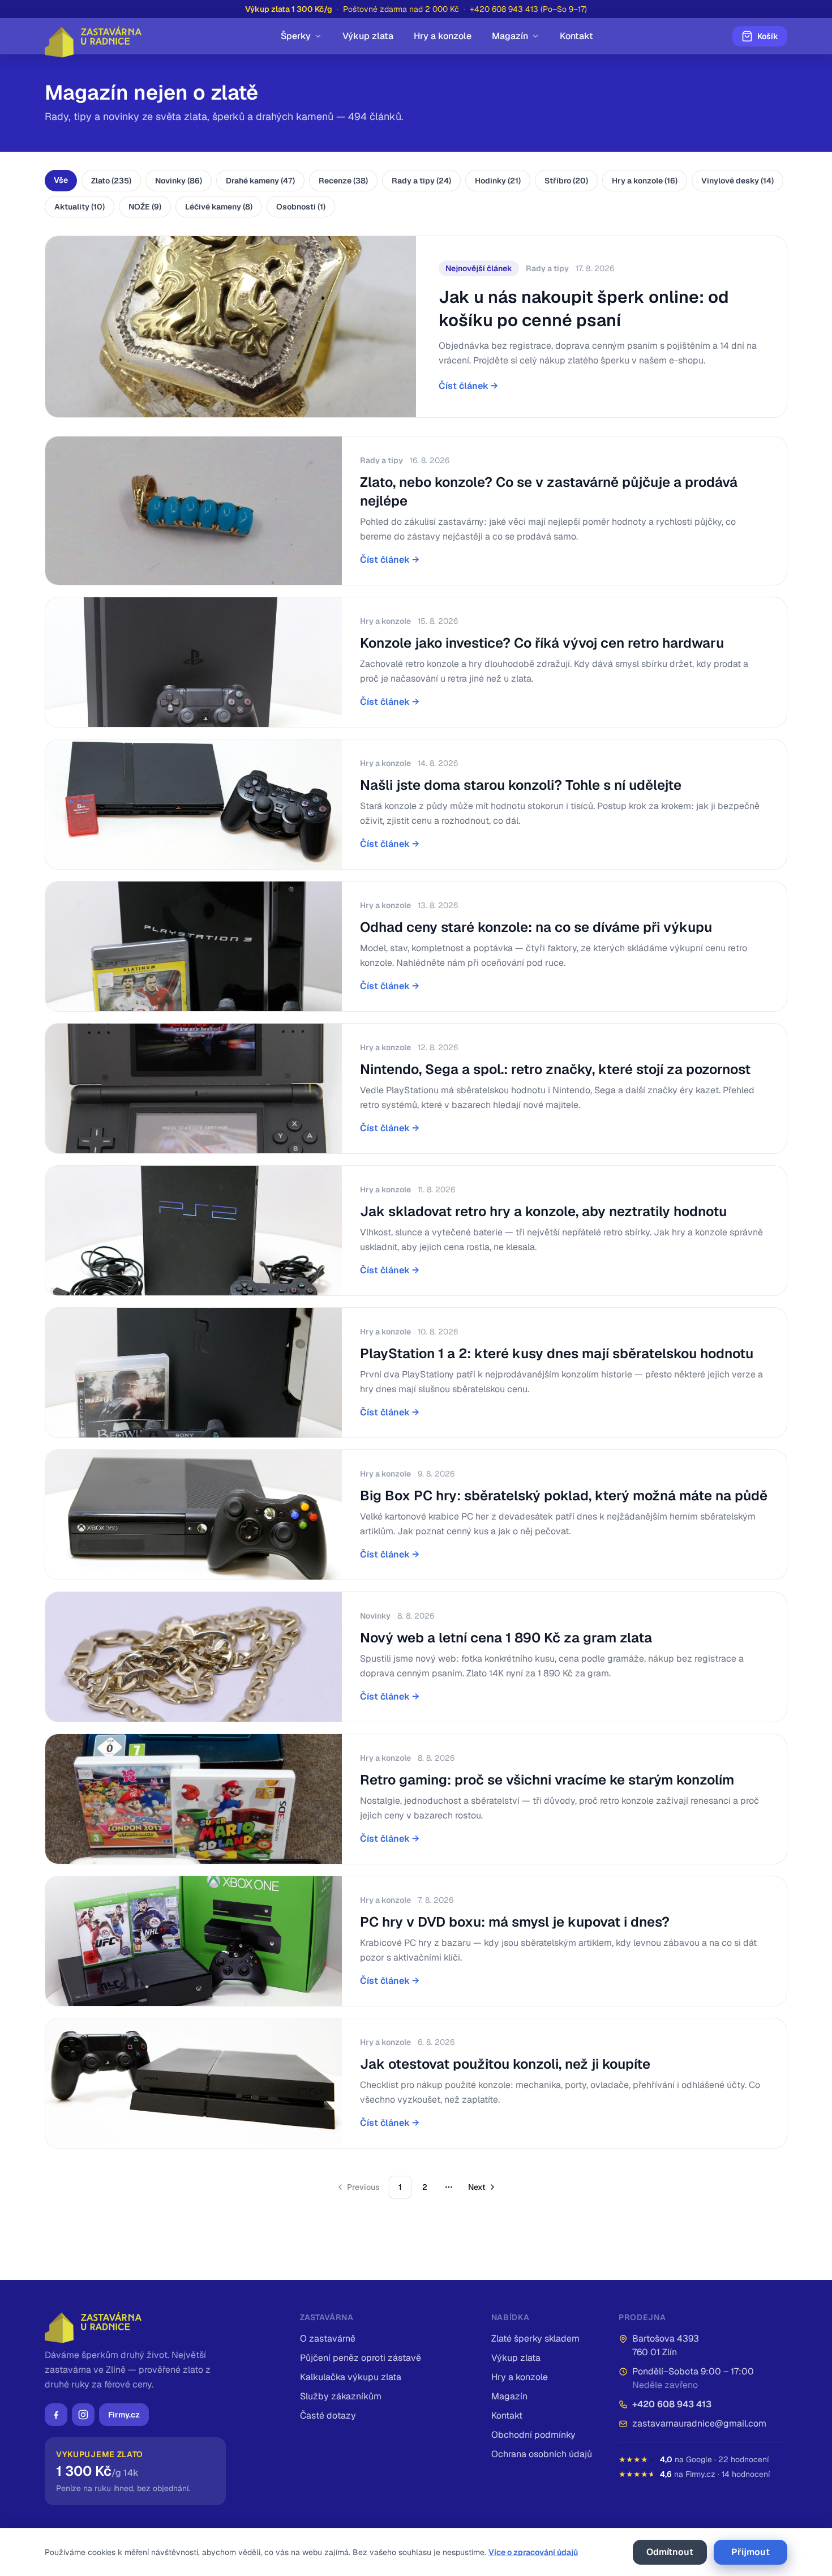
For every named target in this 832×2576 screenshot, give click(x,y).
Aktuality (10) (80, 207)
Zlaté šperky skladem (535, 2338)
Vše (61, 180)
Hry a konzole (443, 36)
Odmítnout (670, 2552)
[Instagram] (83, 2415)
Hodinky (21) (498, 181)
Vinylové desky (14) (737, 181)
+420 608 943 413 (672, 2404)
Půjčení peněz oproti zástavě (361, 2358)
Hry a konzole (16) (645, 181)
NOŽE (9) (145, 207)
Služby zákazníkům (341, 2396)
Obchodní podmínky (533, 2435)
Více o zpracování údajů (533, 2552)
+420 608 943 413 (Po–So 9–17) (528, 9)
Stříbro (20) (566, 181)
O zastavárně (328, 2338)
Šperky (296, 36)
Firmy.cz (124, 2415)
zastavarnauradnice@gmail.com (699, 2423)
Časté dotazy (328, 2415)
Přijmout (750, 2552)
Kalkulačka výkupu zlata (351, 2377)
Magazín (510, 36)
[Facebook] (56, 2415)
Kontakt (576, 36)
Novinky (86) (179, 181)
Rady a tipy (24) (421, 181)
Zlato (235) (111, 181)
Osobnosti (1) (301, 207)
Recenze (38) (343, 181)
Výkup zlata (368, 36)
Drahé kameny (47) (260, 181)
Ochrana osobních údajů (542, 2454)
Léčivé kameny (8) (219, 207)
